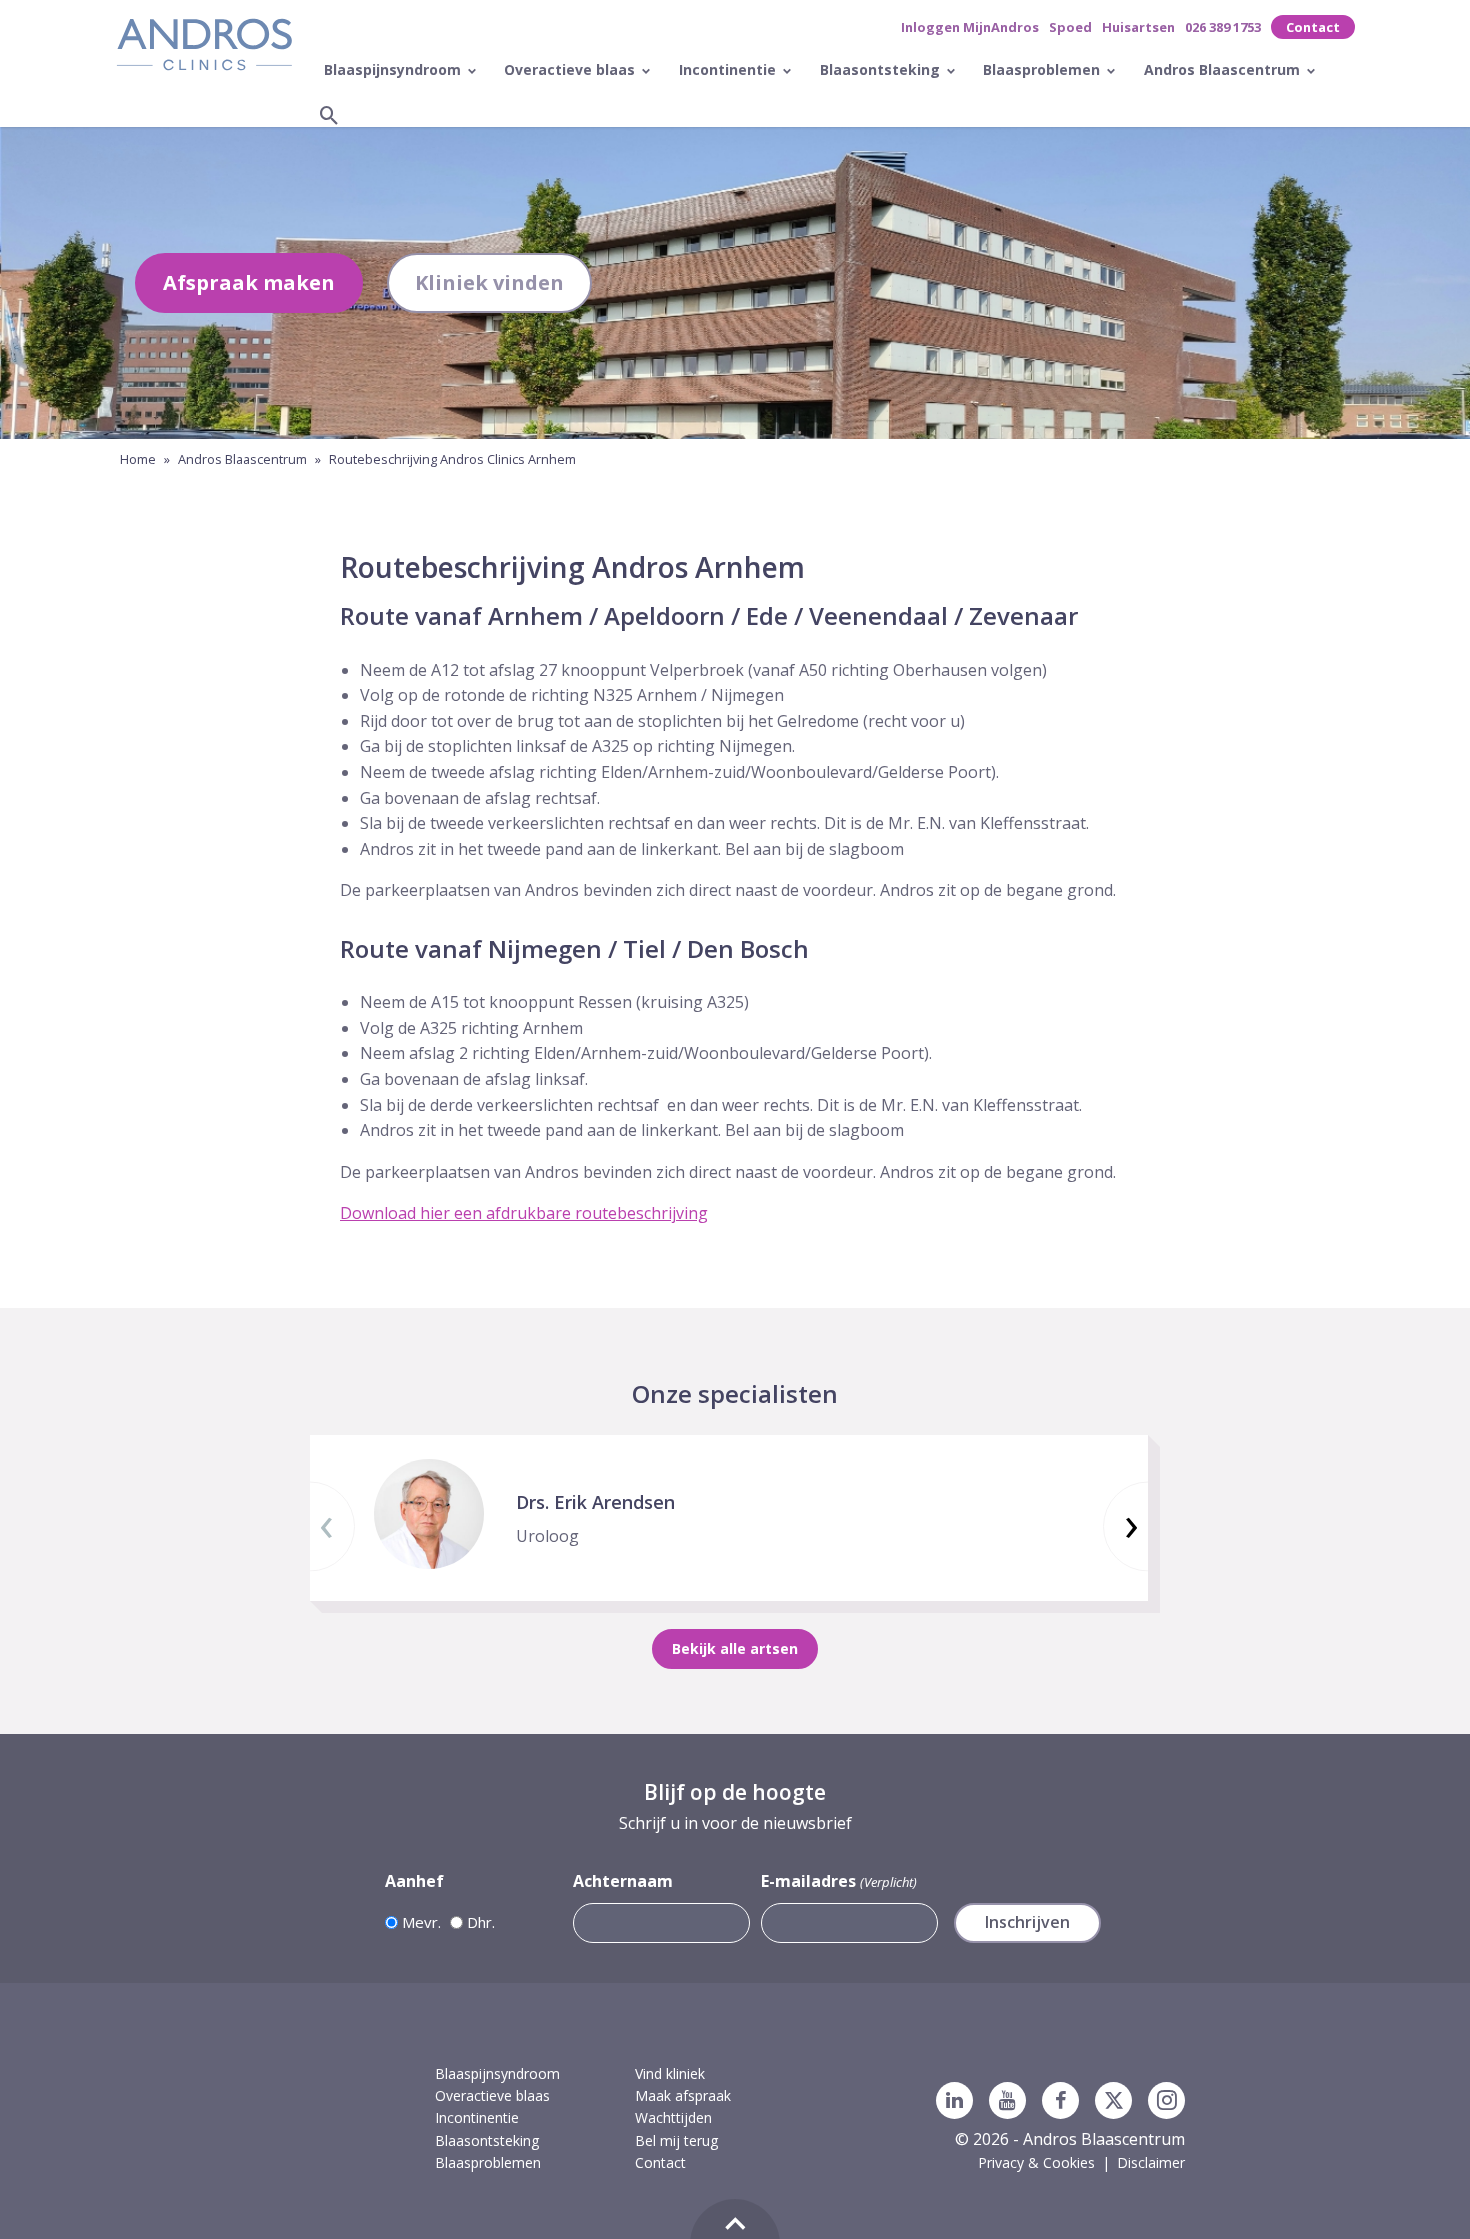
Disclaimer (1151, 2162)
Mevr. (421, 1922)
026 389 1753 (1223, 27)
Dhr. (481, 1922)
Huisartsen (1138, 27)
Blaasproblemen (1043, 69)
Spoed (1070, 27)
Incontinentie (729, 69)
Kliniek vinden (489, 282)
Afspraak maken (249, 282)
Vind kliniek (670, 2073)
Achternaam (623, 1881)
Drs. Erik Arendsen (595, 1502)
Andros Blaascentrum (1224, 69)
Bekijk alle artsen (735, 1648)
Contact (1313, 27)
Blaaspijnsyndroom (394, 69)
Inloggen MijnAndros (970, 27)
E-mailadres (838, 1881)
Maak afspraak (683, 2095)
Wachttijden (673, 2117)
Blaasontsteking (882, 69)
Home (138, 459)
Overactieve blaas (571, 69)
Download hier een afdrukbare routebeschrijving (524, 1213)
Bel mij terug (676, 2140)
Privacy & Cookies (1036, 2162)
